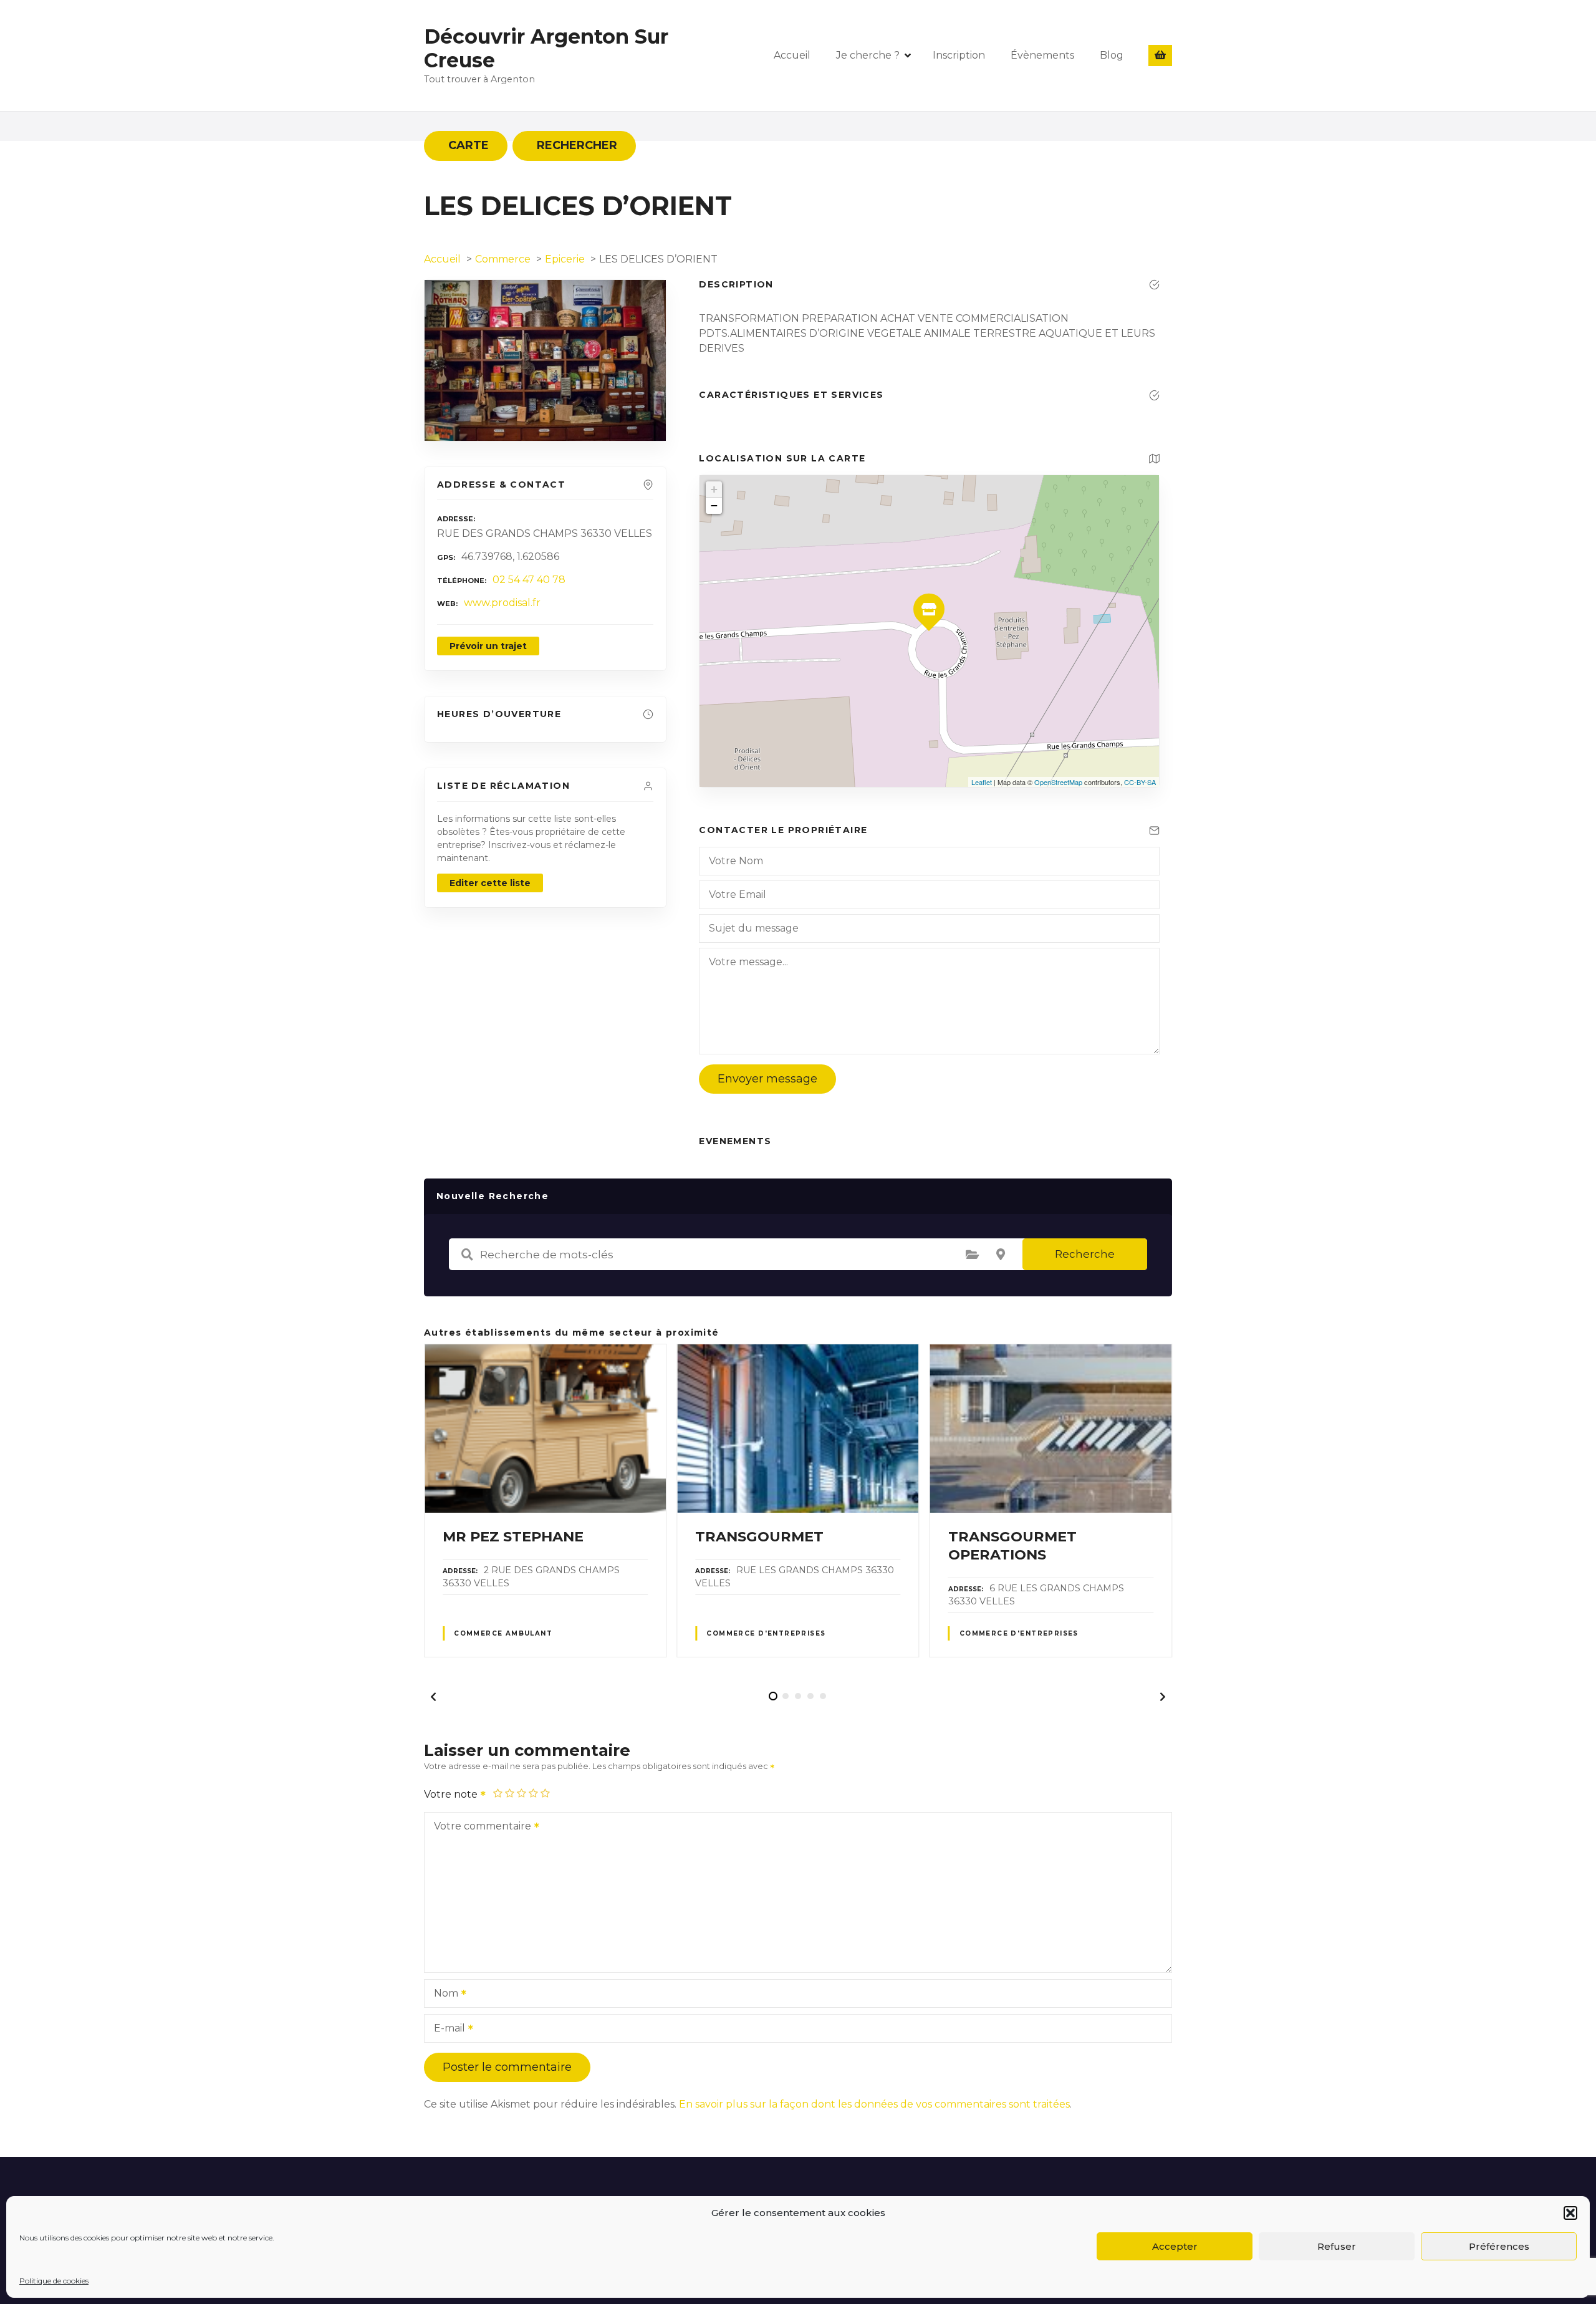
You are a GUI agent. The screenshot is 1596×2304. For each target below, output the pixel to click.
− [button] (714, 505)
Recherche (1085, 1254)
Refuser (1337, 2246)
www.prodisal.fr (502, 603)
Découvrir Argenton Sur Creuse (546, 48)
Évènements (1042, 55)
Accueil (792, 55)
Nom (443, 1994)
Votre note (452, 1794)
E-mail (446, 2029)
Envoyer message (767, 1079)
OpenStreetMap (1058, 782)
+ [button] (714, 489)
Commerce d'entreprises (766, 1633)
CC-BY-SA (1140, 782)
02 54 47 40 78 (529, 580)
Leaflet (982, 782)
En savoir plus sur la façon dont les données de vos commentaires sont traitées (874, 2104)
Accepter (1175, 2246)
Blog (1112, 55)
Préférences (1499, 2246)
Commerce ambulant (503, 1633)
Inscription (959, 55)
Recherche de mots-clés (467, 1255)
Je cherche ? (868, 55)
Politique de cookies (54, 2281)
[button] (1570, 2213)
